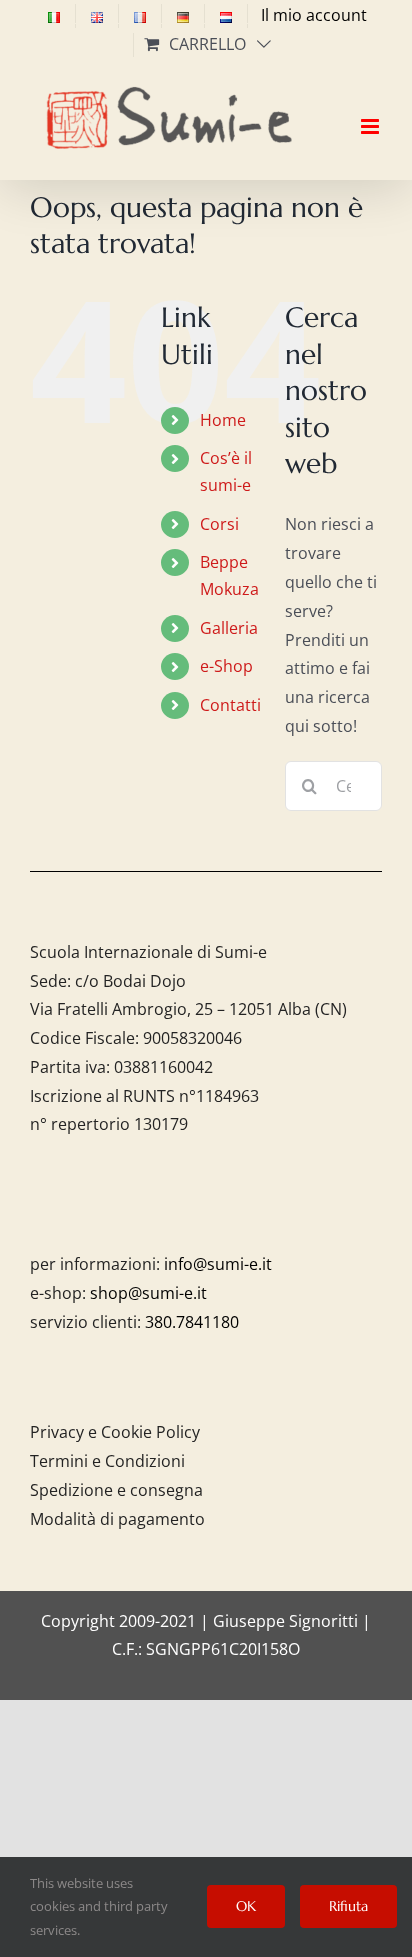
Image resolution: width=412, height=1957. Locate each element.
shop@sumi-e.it (148, 1293)
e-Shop (226, 666)
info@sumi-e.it (218, 1264)
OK (246, 1906)
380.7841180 (192, 1322)
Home (223, 420)
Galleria (229, 628)
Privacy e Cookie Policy (115, 1432)
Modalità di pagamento (117, 1519)
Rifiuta (348, 1906)
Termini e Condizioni (107, 1461)
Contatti (230, 705)
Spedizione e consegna (116, 1490)
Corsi (219, 524)
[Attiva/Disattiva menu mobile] (371, 109)
